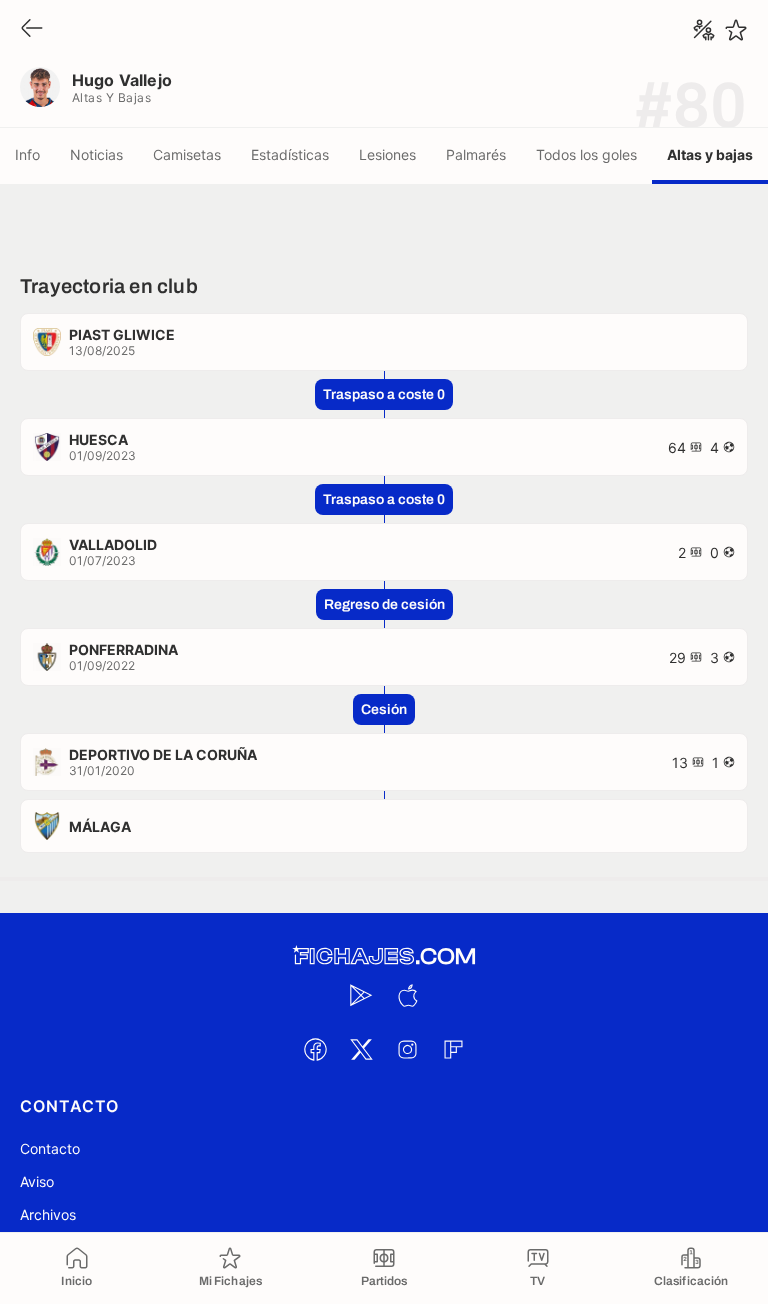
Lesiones (387, 154)
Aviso (37, 1181)
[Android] (361, 995)
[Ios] (407, 995)
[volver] (32, 29)
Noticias (96, 154)
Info (27, 154)
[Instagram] (407, 1049)
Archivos (48, 1214)
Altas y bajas (710, 154)
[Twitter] (361, 1049)
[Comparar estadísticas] (704, 30)
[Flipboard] (453, 1049)
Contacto (50, 1148)
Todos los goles (586, 154)
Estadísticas (290, 154)
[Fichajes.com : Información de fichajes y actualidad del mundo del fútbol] (384, 956)
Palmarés (476, 154)
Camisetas (187, 154)
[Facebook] (315, 1049)
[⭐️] (736, 30)
